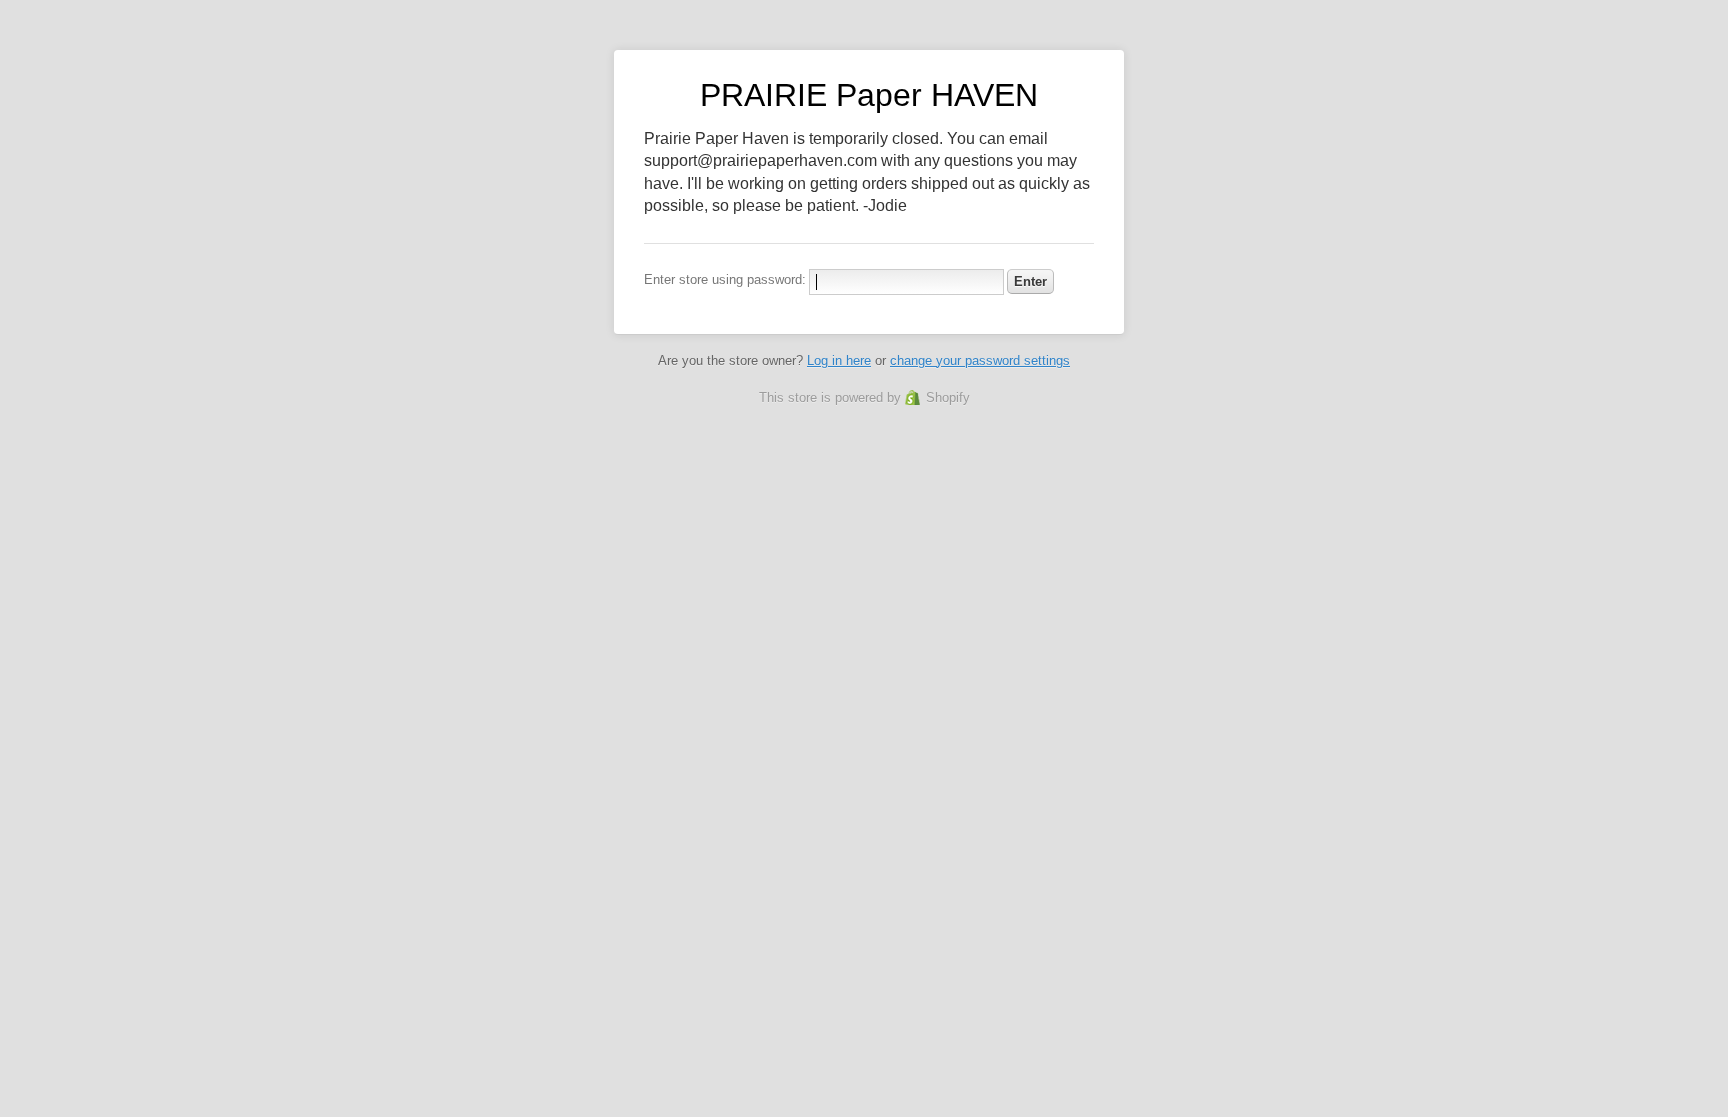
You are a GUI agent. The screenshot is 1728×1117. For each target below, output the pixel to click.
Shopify (948, 397)
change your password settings (980, 360)
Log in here (839, 360)
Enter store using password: (725, 279)
